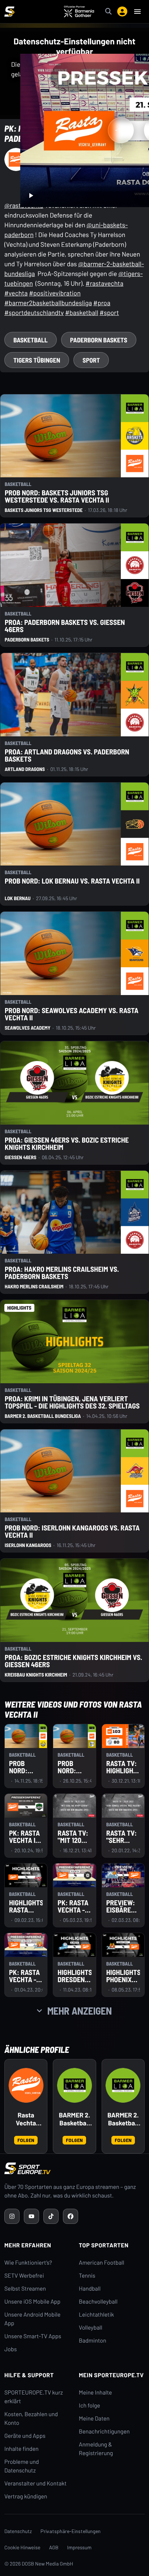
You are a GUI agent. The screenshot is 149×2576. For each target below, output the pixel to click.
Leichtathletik (96, 2315)
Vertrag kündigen (26, 2496)
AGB (54, 2547)
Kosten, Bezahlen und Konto (31, 2419)
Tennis (87, 2276)
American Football (101, 2263)
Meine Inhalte (95, 2393)
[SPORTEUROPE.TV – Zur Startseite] (9, 12)
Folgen (26, 2140)
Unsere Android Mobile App (32, 2319)
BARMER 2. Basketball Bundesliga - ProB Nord (123, 2119)
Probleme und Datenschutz (22, 2466)
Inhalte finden (22, 2449)
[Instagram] (12, 2216)
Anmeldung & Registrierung (96, 2449)
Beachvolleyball (98, 2302)
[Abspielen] (31, 196)
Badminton (93, 2341)
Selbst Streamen (25, 2289)
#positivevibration (55, 293)
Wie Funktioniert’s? (28, 2263)
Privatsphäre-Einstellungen (71, 2531)
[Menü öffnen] (137, 12)
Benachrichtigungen (104, 2432)
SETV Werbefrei (24, 2276)
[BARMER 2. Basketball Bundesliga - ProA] (74, 2085)
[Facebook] (71, 2216)
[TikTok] (51, 2216)
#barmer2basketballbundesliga (48, 303)
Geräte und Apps (25, 2436)
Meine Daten (94, 2419)
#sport (109, 312)
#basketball (82, 312)
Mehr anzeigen (80, 2011)
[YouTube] (31, 2216)
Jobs (10, 2349)
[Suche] (108, 12)
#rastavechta (105, 283)
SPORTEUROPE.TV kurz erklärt (34, 2397)
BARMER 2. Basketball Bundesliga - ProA (74, 2119)
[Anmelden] (122, 12)
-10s (121, 130)
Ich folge (90, 2406)
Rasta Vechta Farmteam (26, 2119)
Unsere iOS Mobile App (32, 2302)
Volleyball (91, 2328)
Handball (90, 2289)
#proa (102, 303)
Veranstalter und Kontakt (35, 2483)
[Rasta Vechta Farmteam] (26, 2085)
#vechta (16, 293)
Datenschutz (18, 2531)
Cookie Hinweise (22, 2547)
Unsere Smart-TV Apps (33, 2336)
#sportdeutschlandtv (34, 312)
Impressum (80, 2547)
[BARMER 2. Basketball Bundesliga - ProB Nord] (123, 2085)
